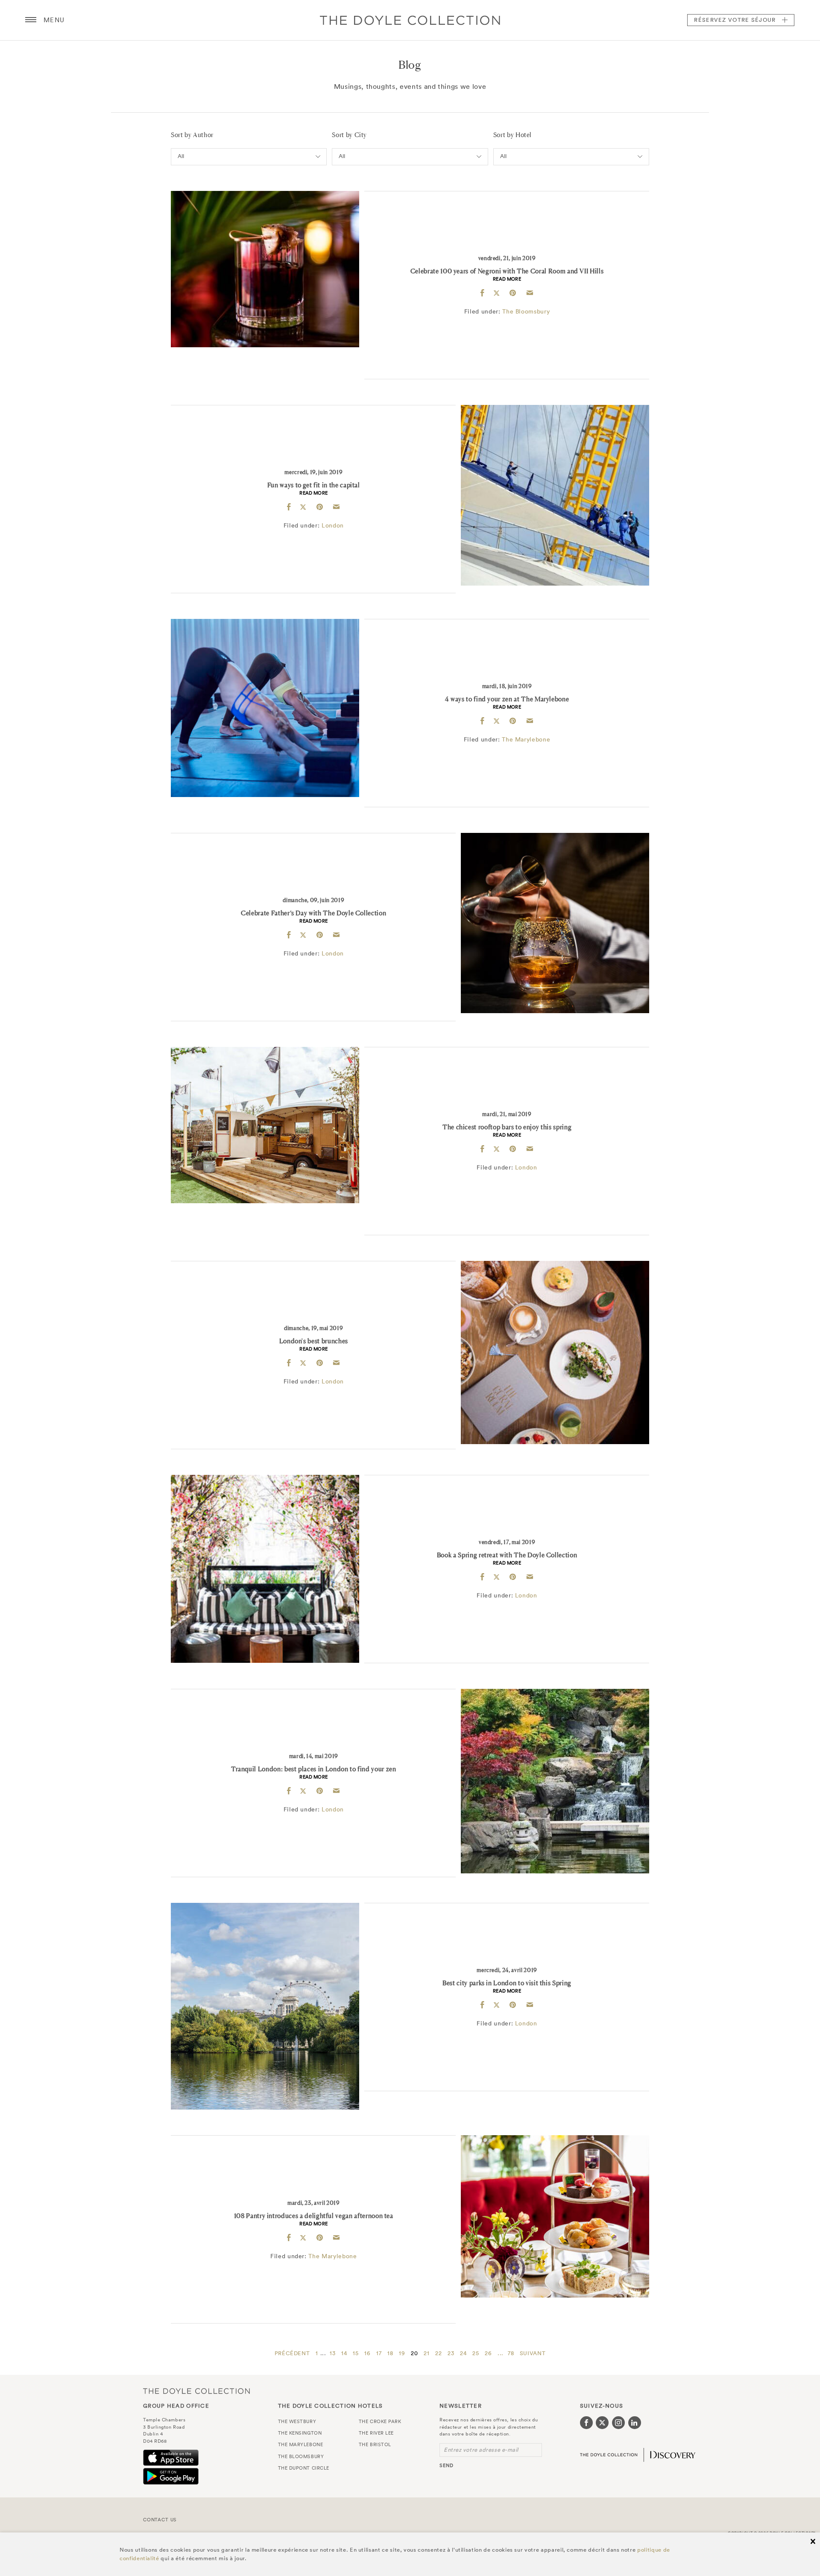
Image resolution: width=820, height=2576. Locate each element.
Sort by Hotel (512, 135)
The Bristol (375, 2444)
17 (379, 2353)
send (447, 2465)
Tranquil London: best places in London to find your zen (314, 1769)
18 (390, 2353)
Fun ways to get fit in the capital (314, 485)
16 (367, 2353)
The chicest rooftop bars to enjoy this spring (507, 1127)
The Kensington (300, 2433)
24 (463, 2353)
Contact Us (160, 2520)
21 (426, 2353)
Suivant (533, 2353)
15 (356, 2353)
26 (488, 2353)
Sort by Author (192, 135)
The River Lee (376, 2433)
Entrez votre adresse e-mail (481, 2450)
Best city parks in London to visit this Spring (507, 1983)
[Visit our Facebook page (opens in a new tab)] (586, 2423)
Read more (507, 279)
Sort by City (349, 135)
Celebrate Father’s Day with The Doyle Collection (313, 913)
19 (402, 2353)
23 (451, 2353)
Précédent (292, 2353)
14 (344, 2353)
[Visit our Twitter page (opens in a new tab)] (602, 2423)
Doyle (410, 20)
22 (438, 2353)
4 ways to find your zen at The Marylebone (507, 699)
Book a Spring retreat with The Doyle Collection (507, 1555)
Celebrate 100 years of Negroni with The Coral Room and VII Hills (507, 271)
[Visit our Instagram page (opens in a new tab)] (618, 2423)
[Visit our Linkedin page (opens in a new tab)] (635, 2423)
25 (476, 2353)
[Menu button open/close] (31, 20)
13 (332, 2353)
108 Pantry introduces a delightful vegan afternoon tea (314, 2216)
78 (511, 2353)
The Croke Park (380, 2421)
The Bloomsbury (526, 311)
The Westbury (297, 2421)
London (333, 525)
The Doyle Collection (196, 2391)
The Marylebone (526, 739)
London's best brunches (314, 1341)
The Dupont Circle (304, 2468)
